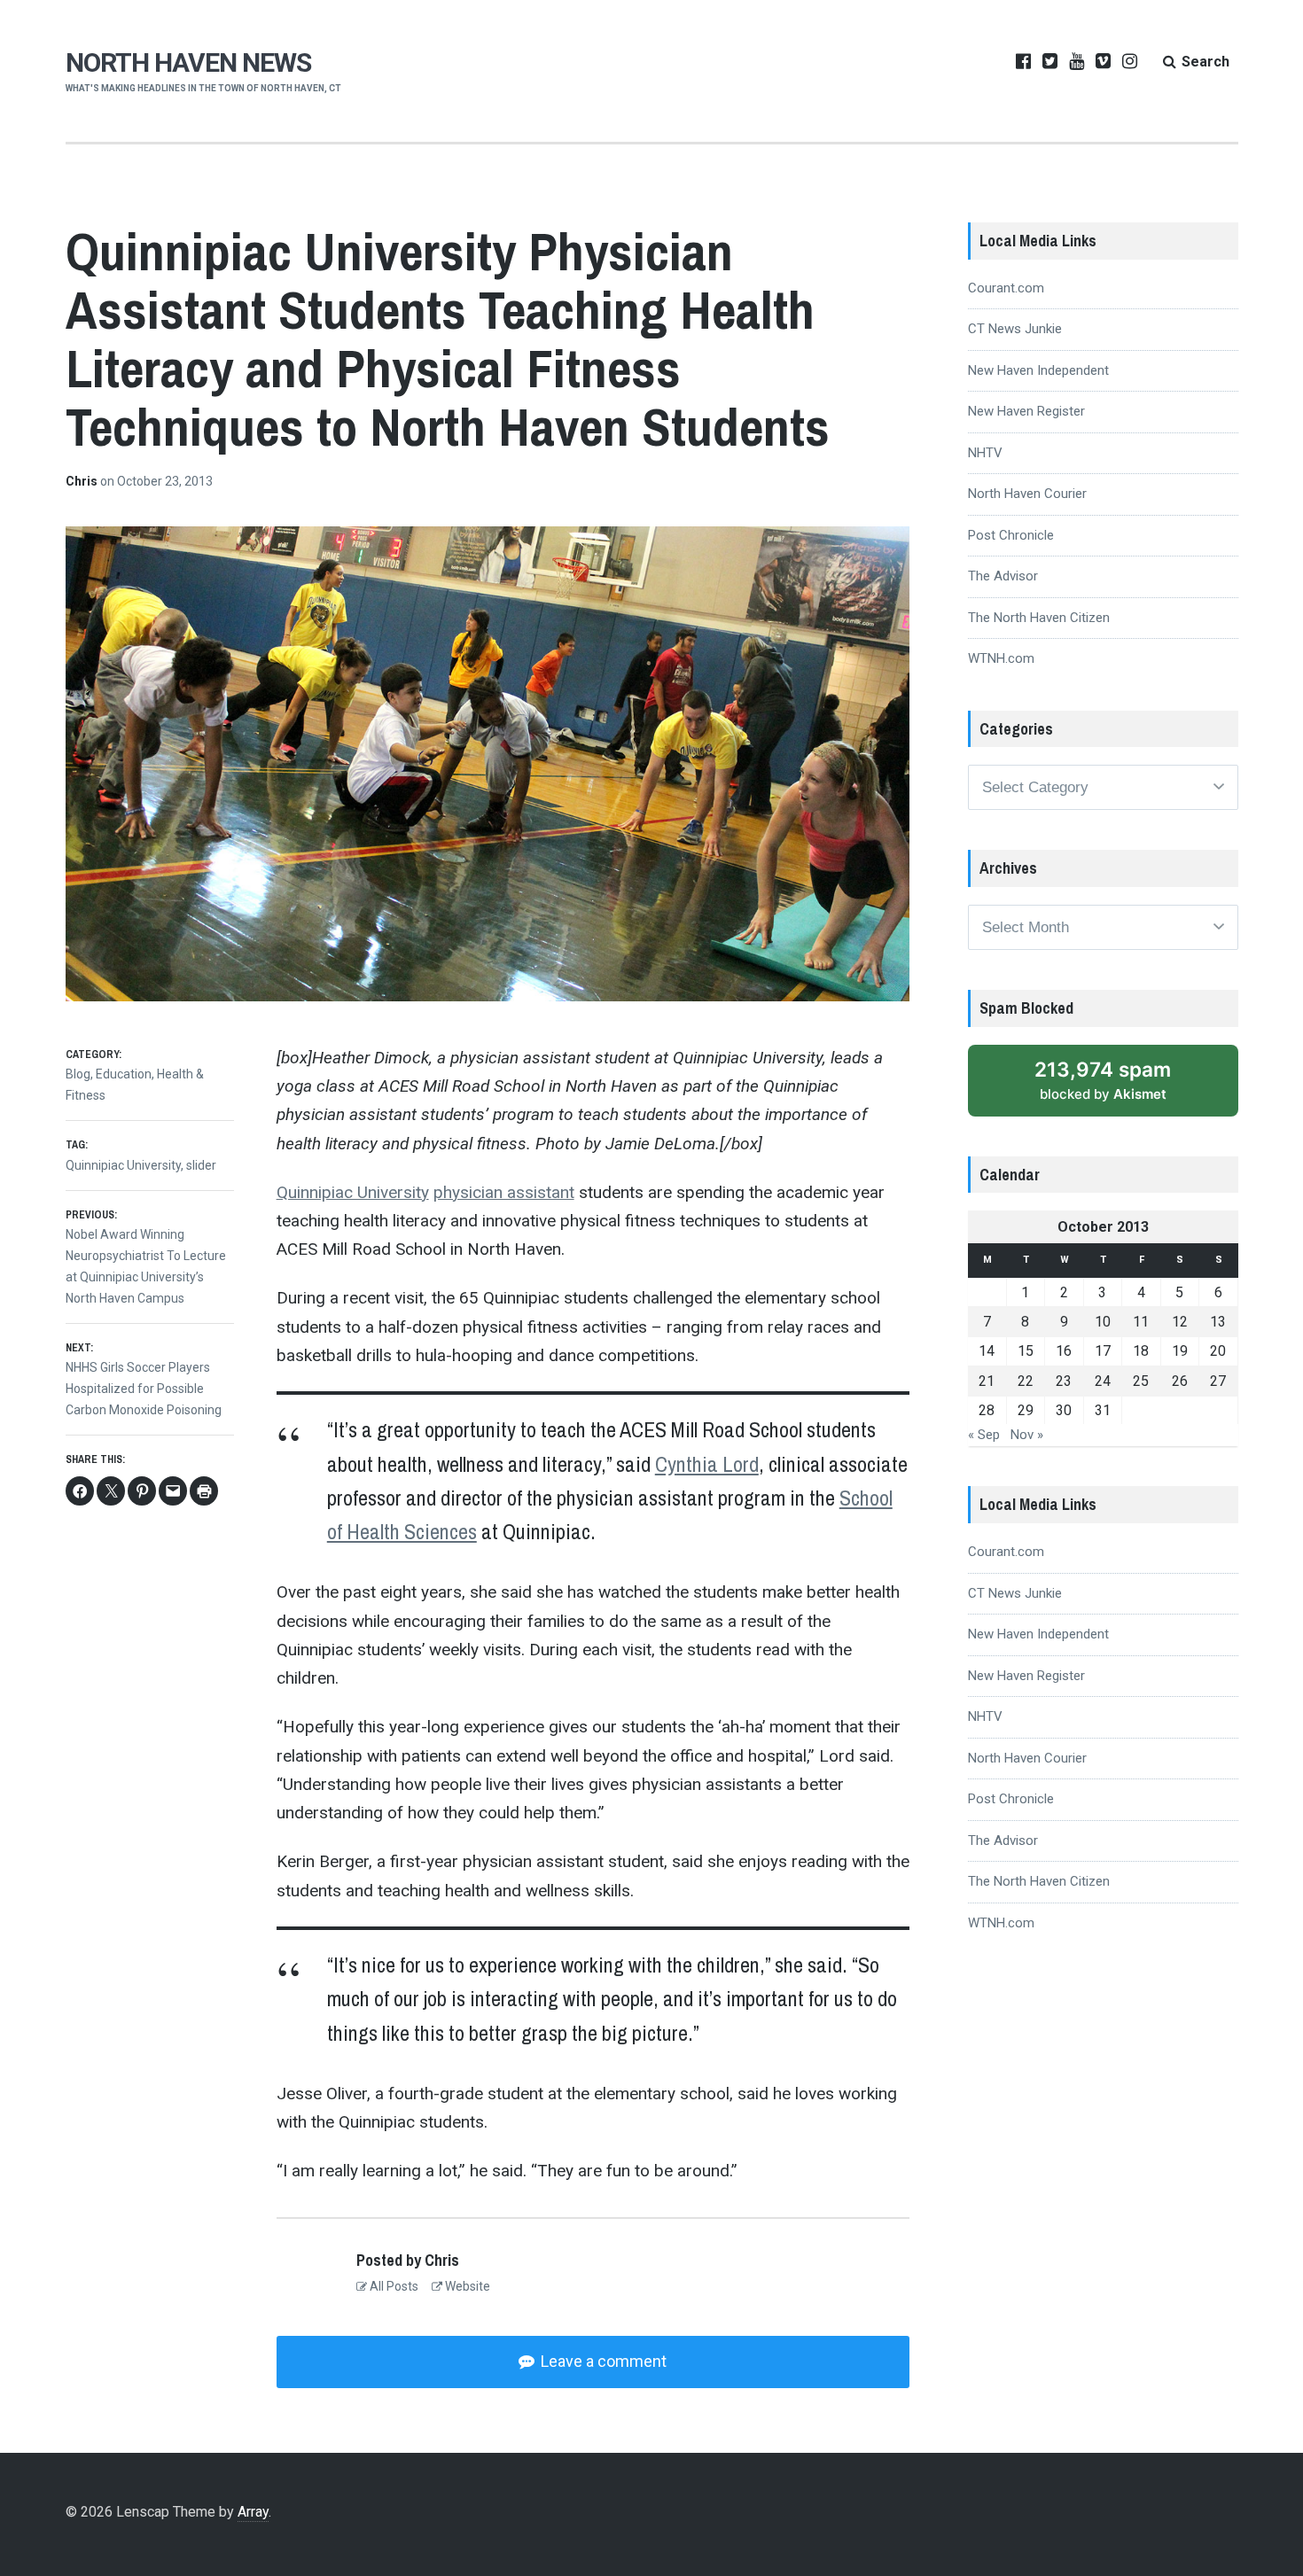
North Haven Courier (1027, 494)
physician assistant (504, 1192)
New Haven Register (1026, 411)
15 (1026, 1351)
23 (1064, 1381)
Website (466, 2286)
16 (1064, 1351)
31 (1103, 1410)
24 (1103, 1381)
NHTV (985, 453)
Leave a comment (602, 2361)
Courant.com (1006, 288)
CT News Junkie (1015, 329)
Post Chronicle (1011, 535)
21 (987, 1381)
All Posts (393, 2286)
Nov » (1027, 1435)
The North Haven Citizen (1039, 618)
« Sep (984, 1435)
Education (124, 1074)
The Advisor (1003, 576)
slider (201, 1165)
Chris (83, 481)
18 (1141, 1351)
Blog (78, 1074)
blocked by (1122, 1087)
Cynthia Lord (707, 1464)
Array (253, 2512)
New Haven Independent (1038, 370)
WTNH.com (1001, 658)
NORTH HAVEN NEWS (188, 62)
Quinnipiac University (353, 1192)
